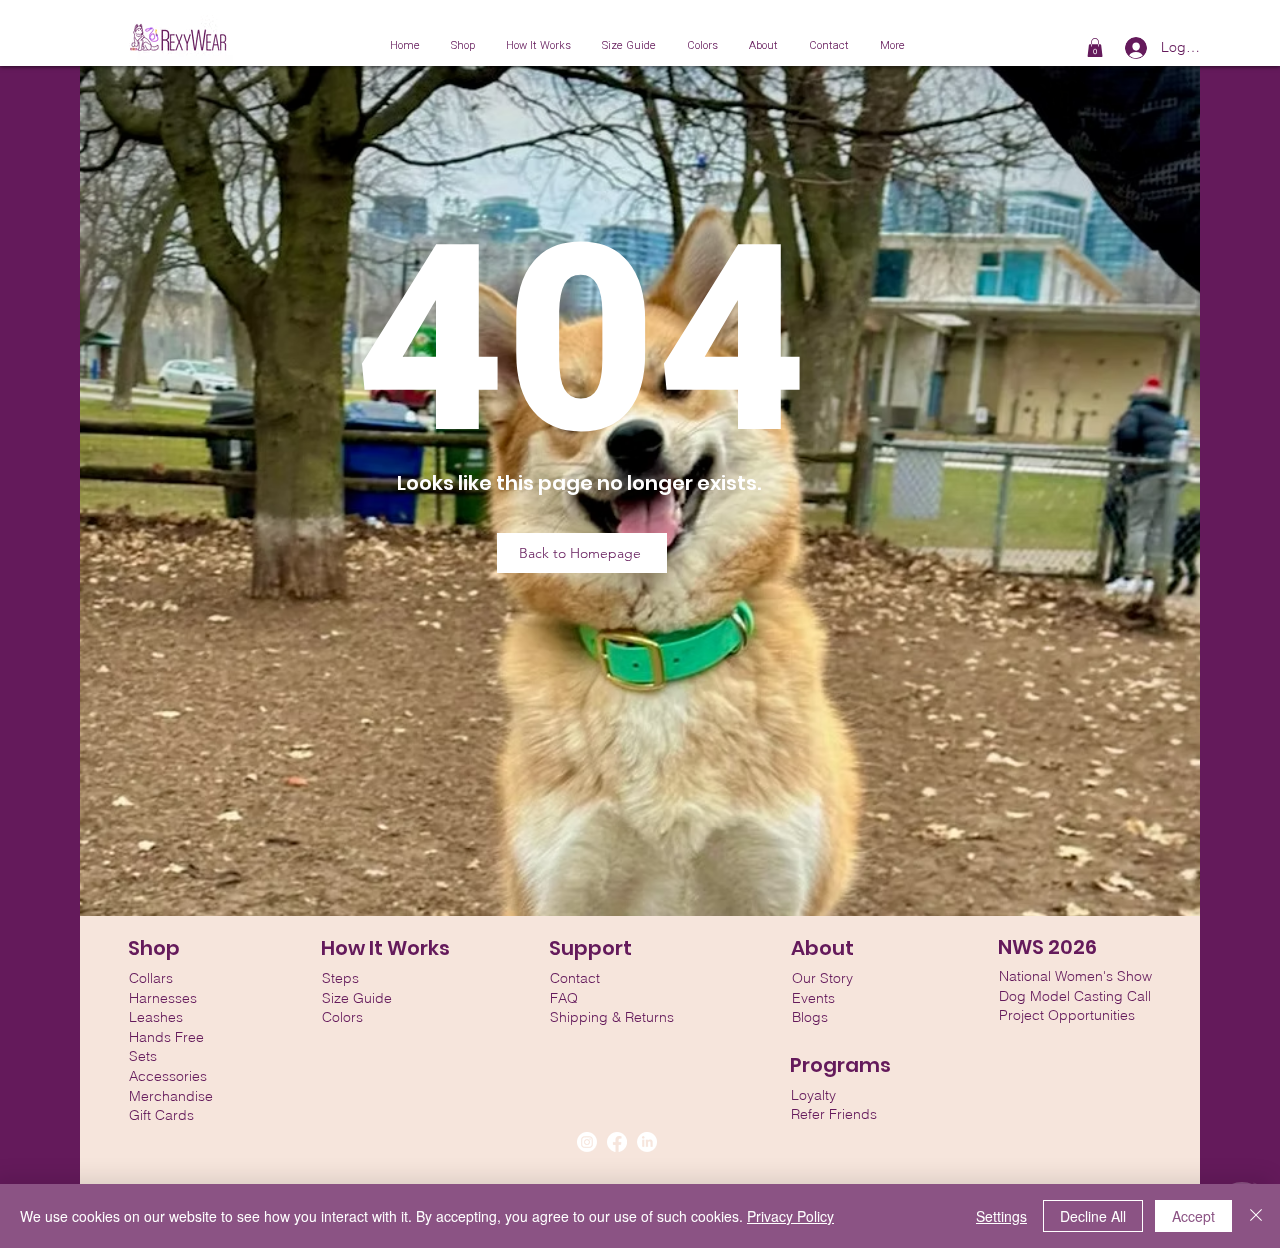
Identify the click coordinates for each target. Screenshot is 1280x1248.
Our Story (822, 978)
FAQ (564, 998)
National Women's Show (1075, 976)
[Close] (1256, 1216)
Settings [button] (1001, 1216)
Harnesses (163, 998)
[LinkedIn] (647, 1142)
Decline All (1093, 1216)
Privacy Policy (790, 1216)
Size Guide (357, 998)
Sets (143, 1056)
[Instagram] (587, 1142)
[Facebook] (617, 1142)
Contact (575, 978)
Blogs (810, 1017)
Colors (342, 1017)
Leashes (156, 1017)
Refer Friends (834, 1114)
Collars (151, 978)
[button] (1095, 47)
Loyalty (813, 1095)
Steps (340, 978)
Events (813, 998)
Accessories (168, 1076)
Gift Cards (161, 1115)
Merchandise (171, 1096)
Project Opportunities (1067, 1015)
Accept (1193, 1216)
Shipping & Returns (612, 1017)
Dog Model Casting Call (1075, 996)
